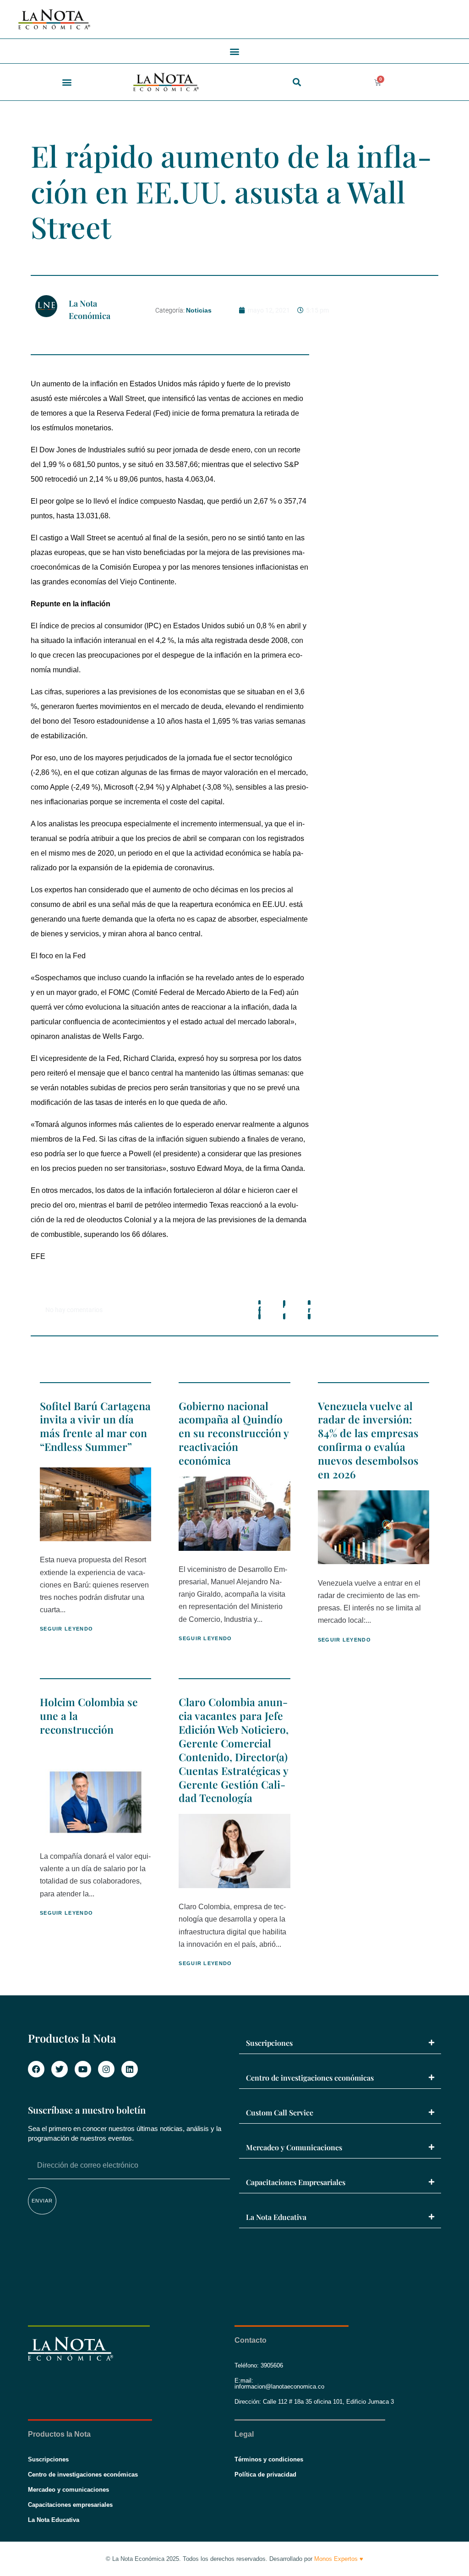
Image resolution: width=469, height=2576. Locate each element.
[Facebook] (36, 2069)
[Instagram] (106, 2069)
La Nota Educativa (276, 2217)
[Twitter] (60, 2069)
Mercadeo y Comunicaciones (294, 2147)
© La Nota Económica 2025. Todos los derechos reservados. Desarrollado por (234, 2559)
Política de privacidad (265, 2474)
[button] (235, 51)
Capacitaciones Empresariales (296, 2182)
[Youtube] (83, 2069)
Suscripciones (269, 2043)
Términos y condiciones (269, 2459)
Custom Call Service (280, 2112)
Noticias (199, 310)
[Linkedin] (130, 2069)
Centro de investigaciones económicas (310, 2078)
